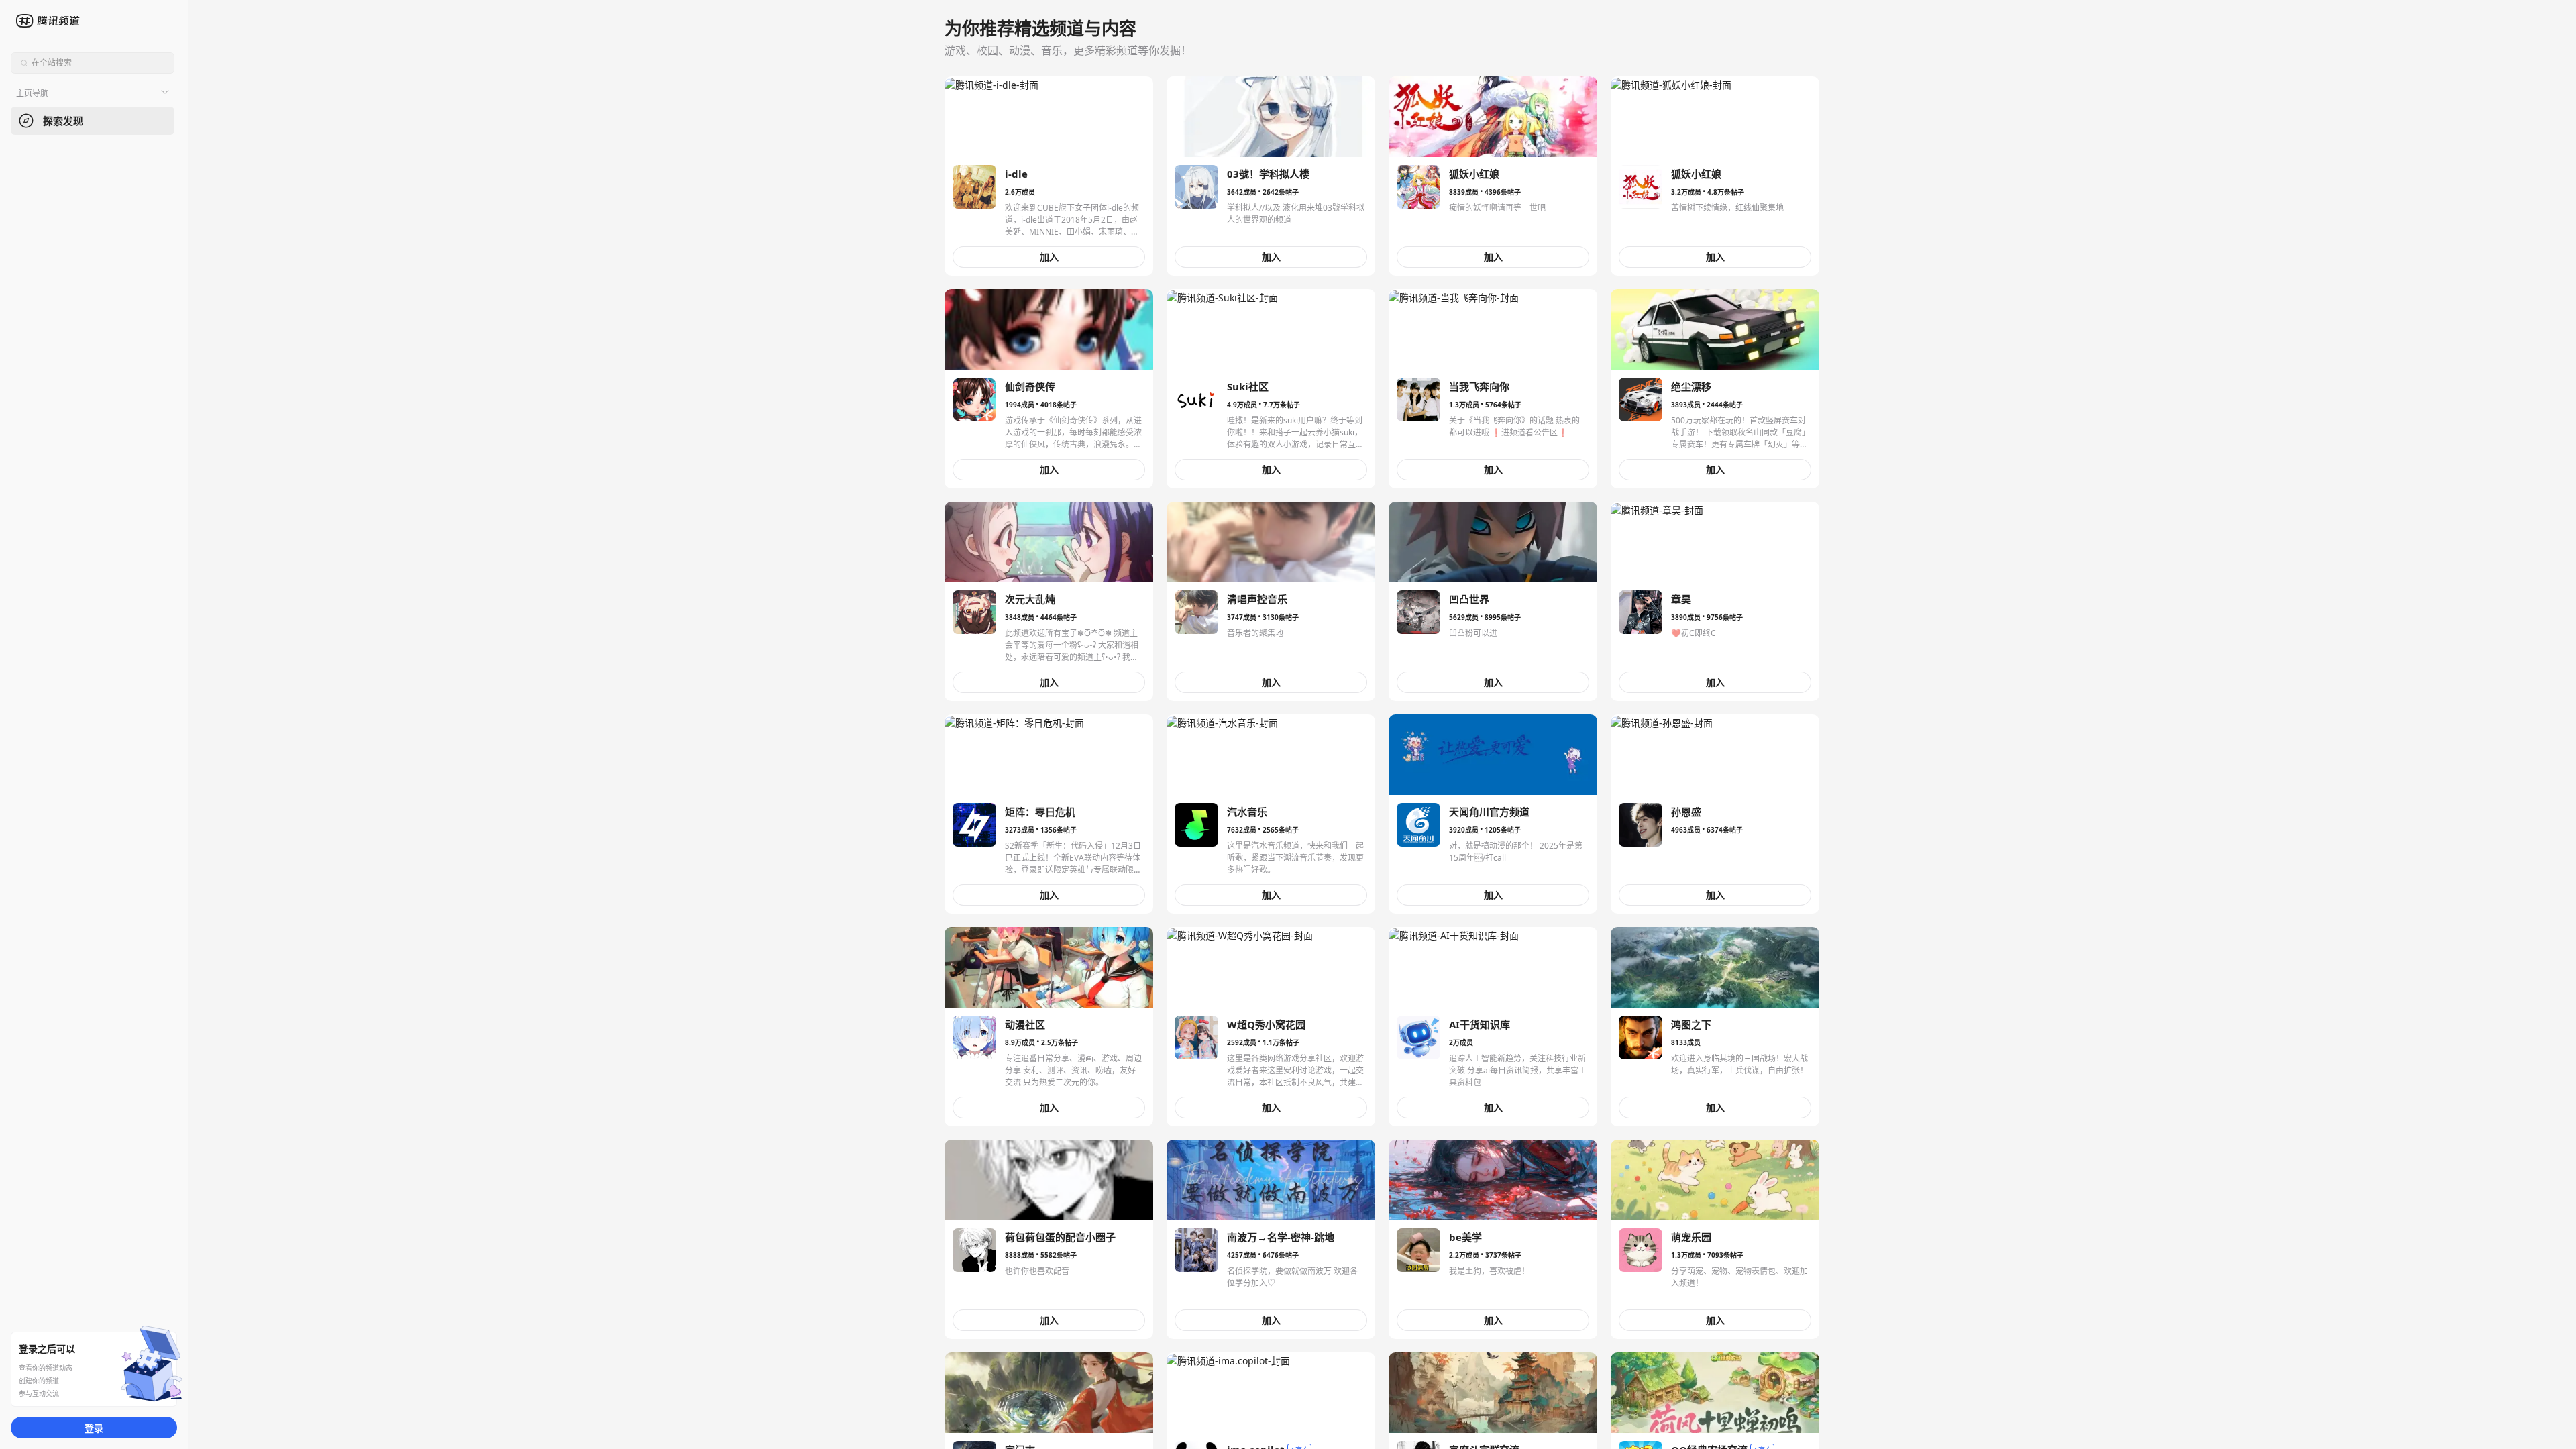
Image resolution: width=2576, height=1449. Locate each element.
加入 (1049, 257)
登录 (94, 1428)
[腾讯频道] (49, 21)
